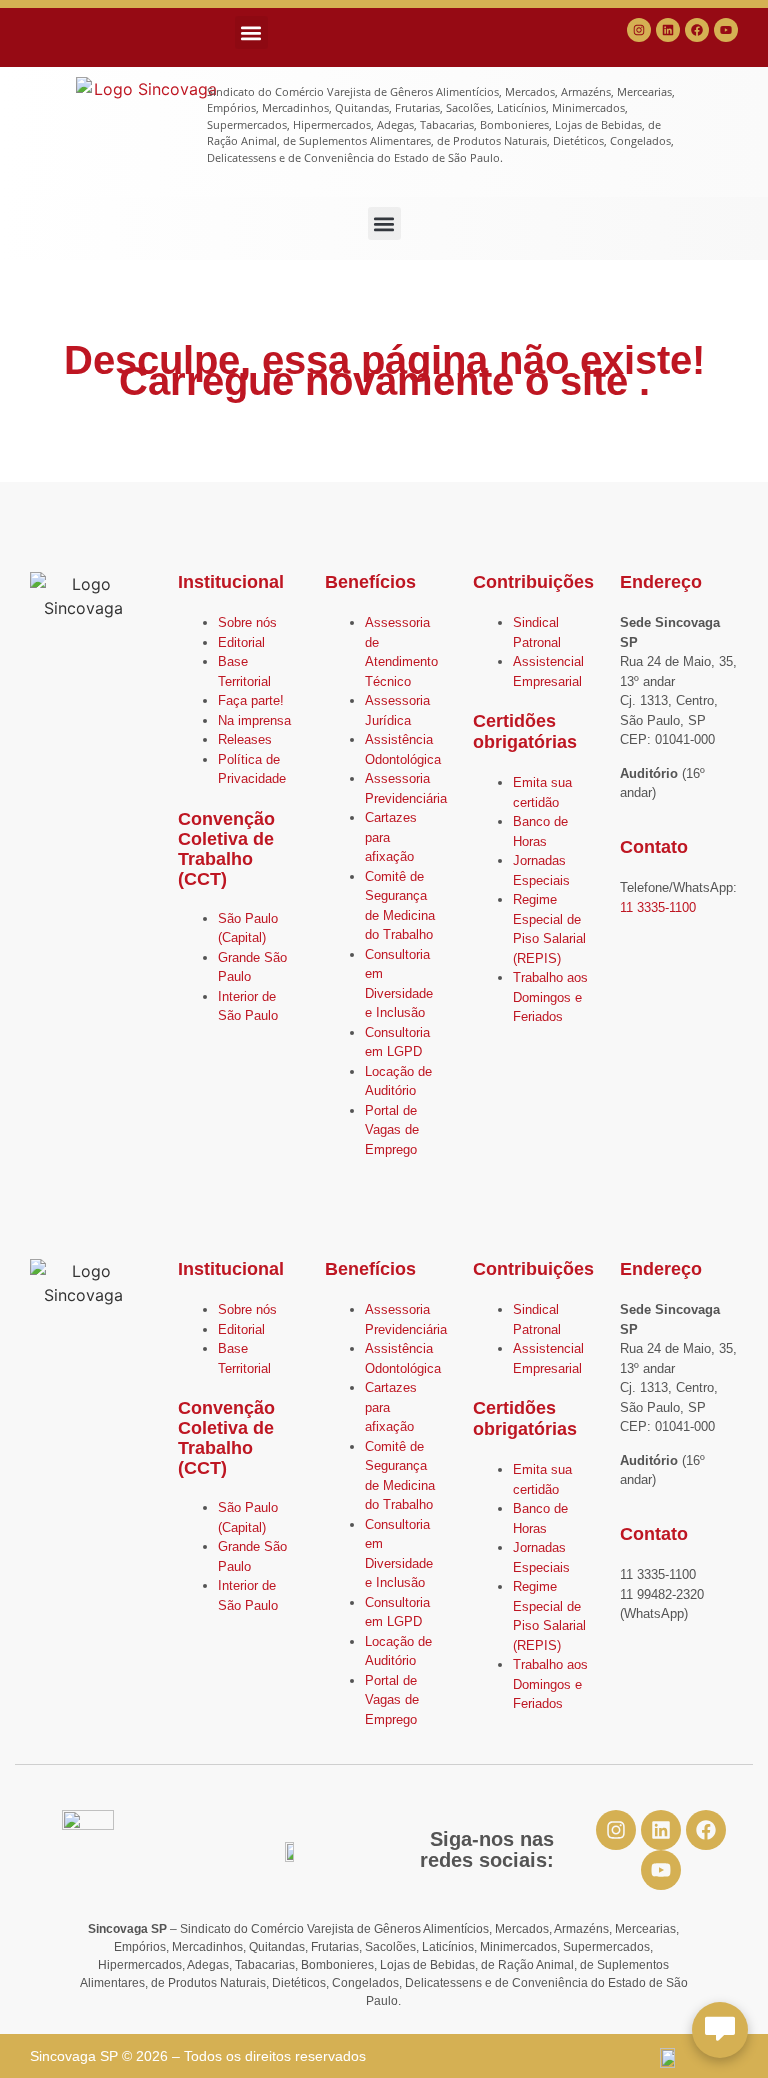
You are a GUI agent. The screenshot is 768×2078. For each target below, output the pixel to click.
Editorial (241, 642)
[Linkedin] (668, 30)
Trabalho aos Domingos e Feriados (550, 997)
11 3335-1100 (658, 907)
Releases (245, 739)
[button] (251, 32)
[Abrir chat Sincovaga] (720, 2030)
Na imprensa (254, 720)
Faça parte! (251, 700)
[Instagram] (639, 30)
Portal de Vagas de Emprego (392, 1130)
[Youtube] (726, 30)
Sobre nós (247, 622)
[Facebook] (697, 30)
